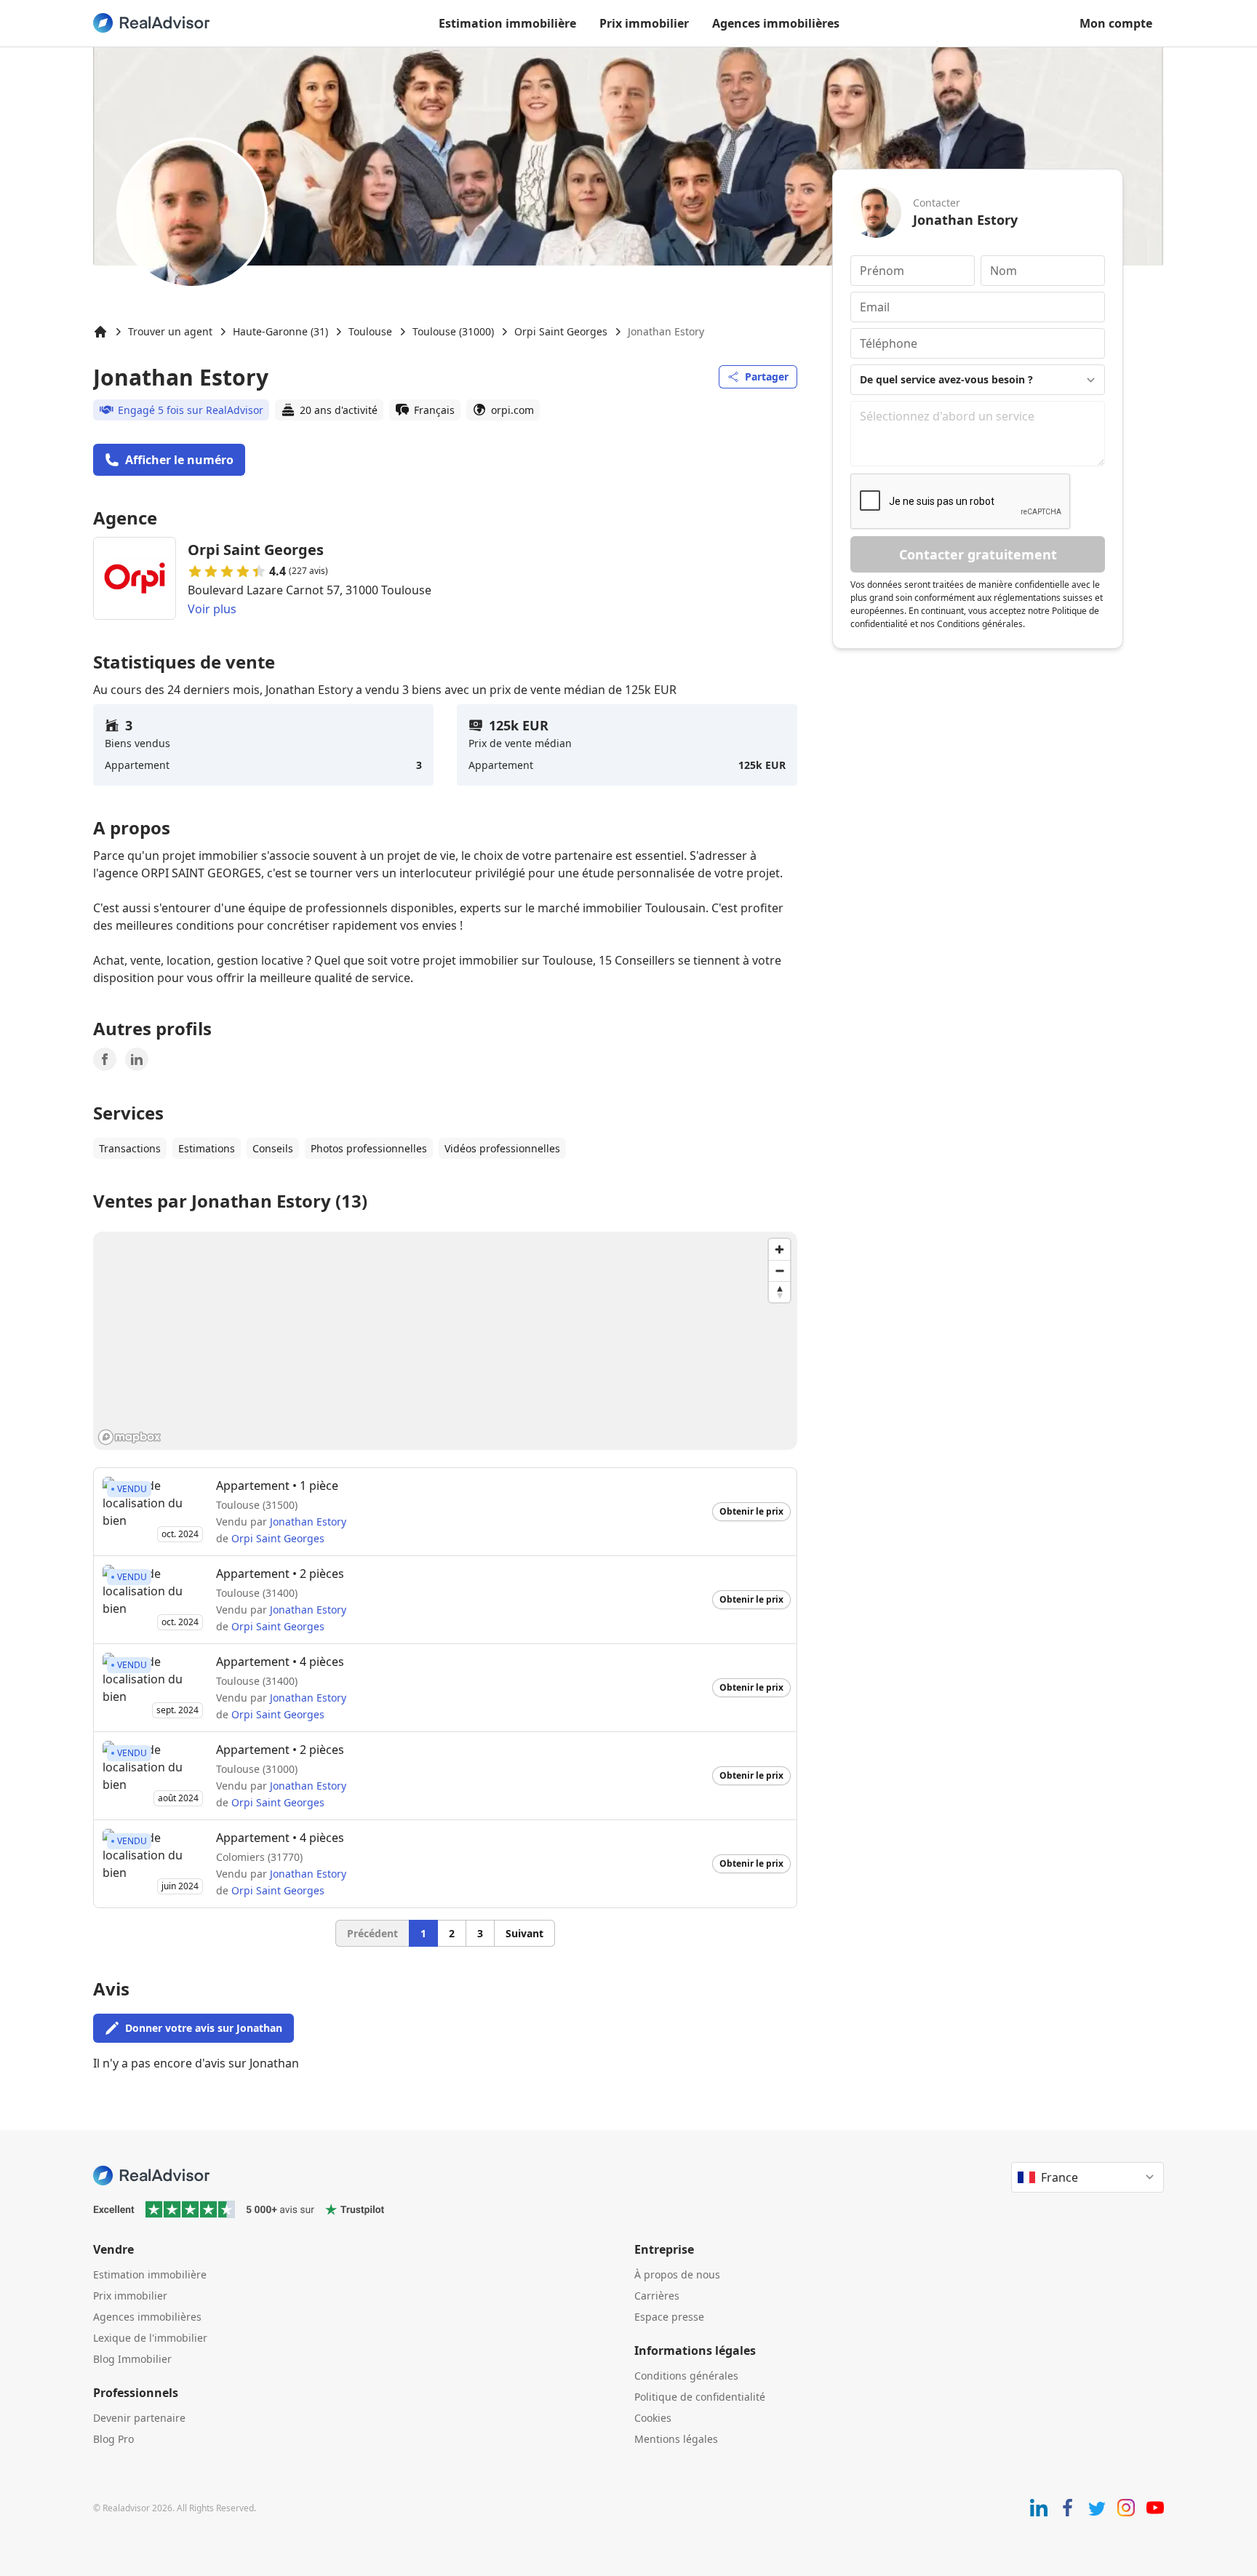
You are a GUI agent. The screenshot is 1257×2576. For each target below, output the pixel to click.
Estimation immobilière (507, 23)
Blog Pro (113, 2439)
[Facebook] (105, 1059)
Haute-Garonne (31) (280, 331)
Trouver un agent (170, 331)
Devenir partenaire (139, 2418)
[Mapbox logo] (129, 1437)
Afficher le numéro (179, 460)
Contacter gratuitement (978, 554)
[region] (445, 1341)
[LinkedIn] (137, 1059)
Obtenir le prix (751, 1511)
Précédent (372, 1933)
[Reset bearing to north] (779, 1292)
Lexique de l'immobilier (150, 2338)
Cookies (653, 2418)
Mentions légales (676, 2439)
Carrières (657, 2296)
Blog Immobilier (132, 2359)
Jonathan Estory (308, 1522)
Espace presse (669, 2317)
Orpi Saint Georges (561, 331)
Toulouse (370, 331)
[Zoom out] (779, 1271)
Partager (767, 376)
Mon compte (1116, 23)
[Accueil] (100, 332)
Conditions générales (686, 2376)
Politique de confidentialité (700, 2397)
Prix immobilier (644, 23)
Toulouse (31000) (453, 331)
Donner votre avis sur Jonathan (204, 2028)
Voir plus (212, 609)
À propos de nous (677, 2274)
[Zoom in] (779, 1249)
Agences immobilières (776, 23)
